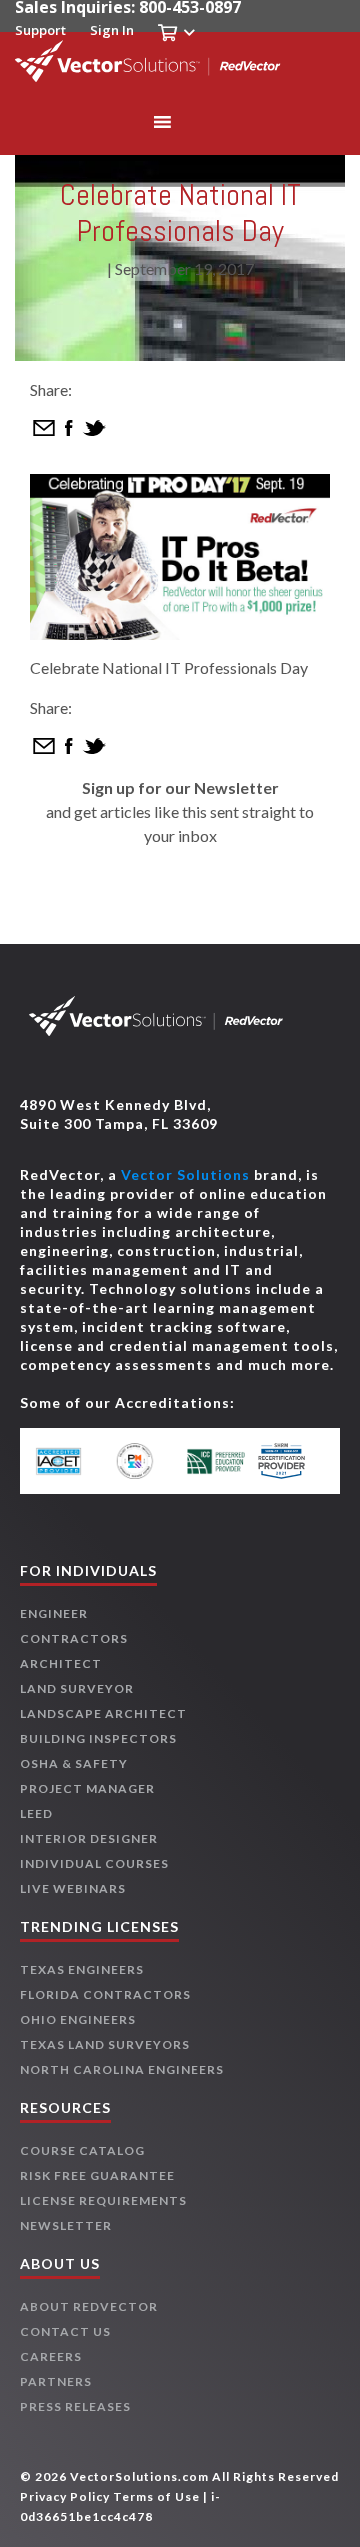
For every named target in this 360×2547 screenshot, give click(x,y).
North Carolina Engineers (122, 2069)
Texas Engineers (82, 1969)
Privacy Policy (65, 2496)
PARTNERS (56, 2381)
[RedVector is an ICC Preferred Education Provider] (216, 1461)
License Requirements (103, 2200)
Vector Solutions (185, 1174)
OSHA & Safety (74, 1763)
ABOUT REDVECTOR (89, 2306)
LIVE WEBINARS (73, 1888)
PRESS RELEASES (75, 2406)
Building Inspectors (98, 1738)
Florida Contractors (105, 1994)
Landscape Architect (103, 1713)
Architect (61, 1663)
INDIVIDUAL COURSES (94, 1863)
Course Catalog (82, 2150)
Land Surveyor (77, 1688)
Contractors (74, 1638)
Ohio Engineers (78, 2019)
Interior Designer (89, 1838)
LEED (36, 1813)
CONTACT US (65, 2331)
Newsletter (66, 2225)
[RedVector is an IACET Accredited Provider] (71, 1461)
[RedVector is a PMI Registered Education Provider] (144, 1461)
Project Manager (87, 1788)
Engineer (54, 1613)
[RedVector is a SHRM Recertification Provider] (289, 1461)
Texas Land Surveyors (105, 2044)
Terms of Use (156, 2496)
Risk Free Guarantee (97, 2175)
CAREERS (51, 2356)
